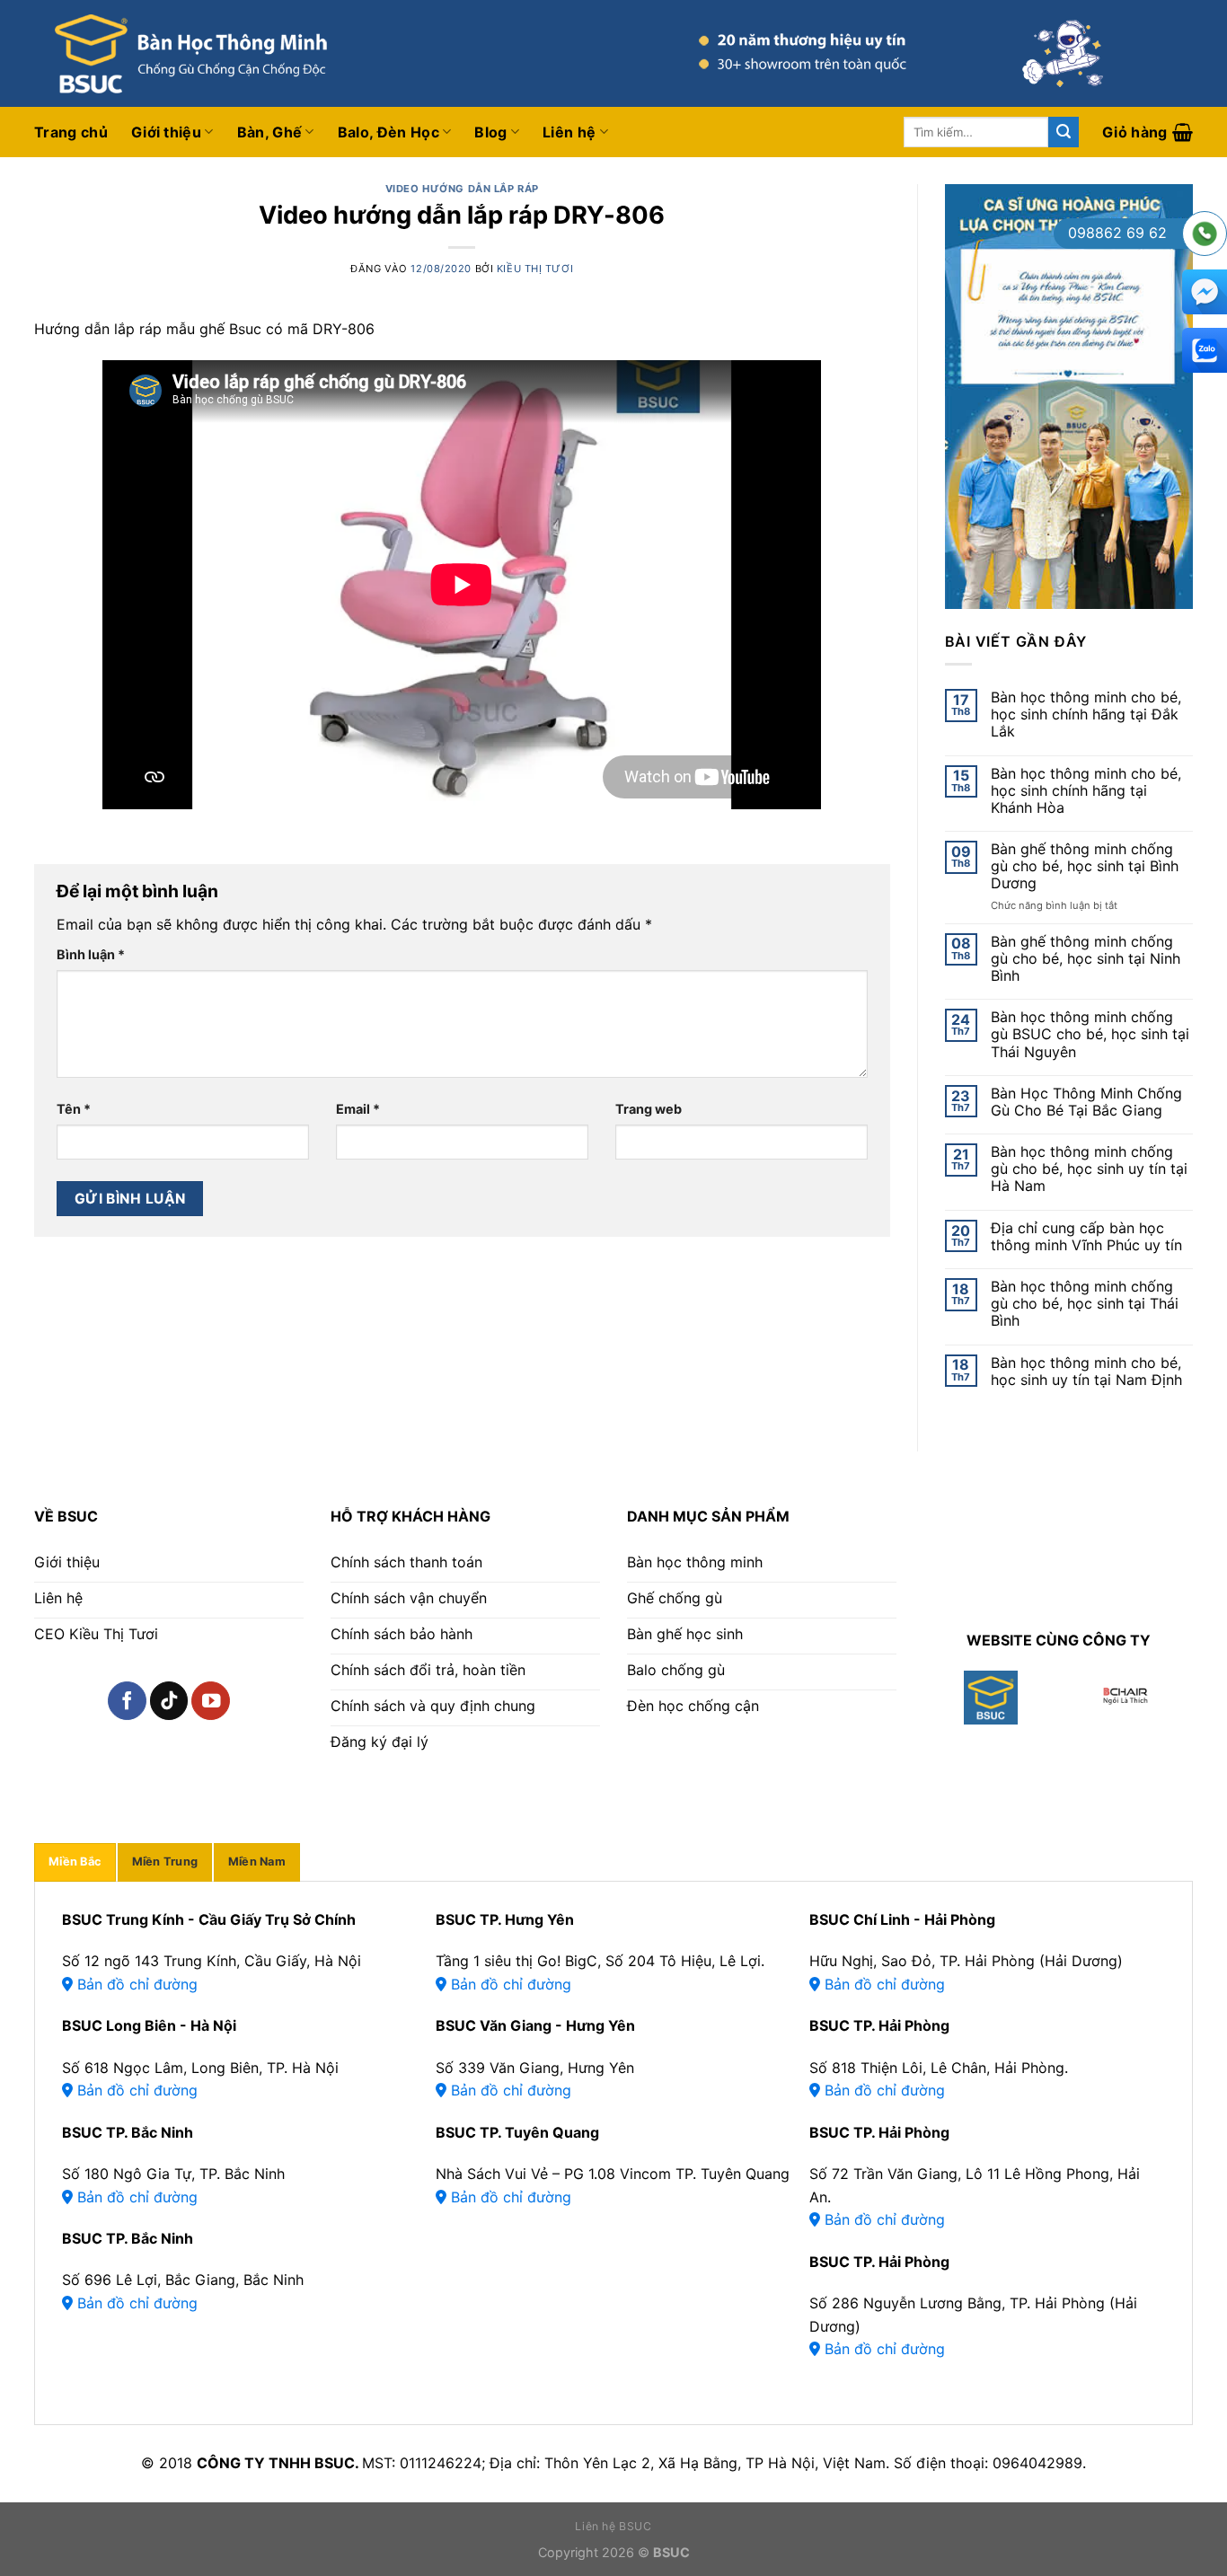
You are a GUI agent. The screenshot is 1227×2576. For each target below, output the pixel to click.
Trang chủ (71, 132)
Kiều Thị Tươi (535, 269)
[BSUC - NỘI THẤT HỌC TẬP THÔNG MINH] (259, 53)
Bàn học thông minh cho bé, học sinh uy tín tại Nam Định (1086, 1372)
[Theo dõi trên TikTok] (169, 1701)
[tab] (75, 1862)
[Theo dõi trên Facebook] (127, 1701)
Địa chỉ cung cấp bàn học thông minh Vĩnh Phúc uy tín (1086, 1237)
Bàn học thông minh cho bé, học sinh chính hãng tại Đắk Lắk (1086, 715)
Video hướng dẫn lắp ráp (462, 189)
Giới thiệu (166, 132)
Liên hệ (569, 132)
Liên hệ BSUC (613, 2526)
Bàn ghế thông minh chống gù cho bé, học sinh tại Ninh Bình (1086, 959)
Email (358, 1109)
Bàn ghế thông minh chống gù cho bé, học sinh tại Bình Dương (1085, 866)
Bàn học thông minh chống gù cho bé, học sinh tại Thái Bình (1085, 1304)
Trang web (649, 1109)
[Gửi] (1064, 132)
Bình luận (91, 954)
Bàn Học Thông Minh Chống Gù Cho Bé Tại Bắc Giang (1086, 1102)
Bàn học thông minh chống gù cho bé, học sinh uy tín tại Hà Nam (1089, 1169)
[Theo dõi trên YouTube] (211, 1701)
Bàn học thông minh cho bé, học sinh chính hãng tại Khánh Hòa (1086, 791)
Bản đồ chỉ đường (135, 1984)
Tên (74, 1109)
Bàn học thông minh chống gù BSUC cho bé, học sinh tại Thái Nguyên (1090, 1034)
